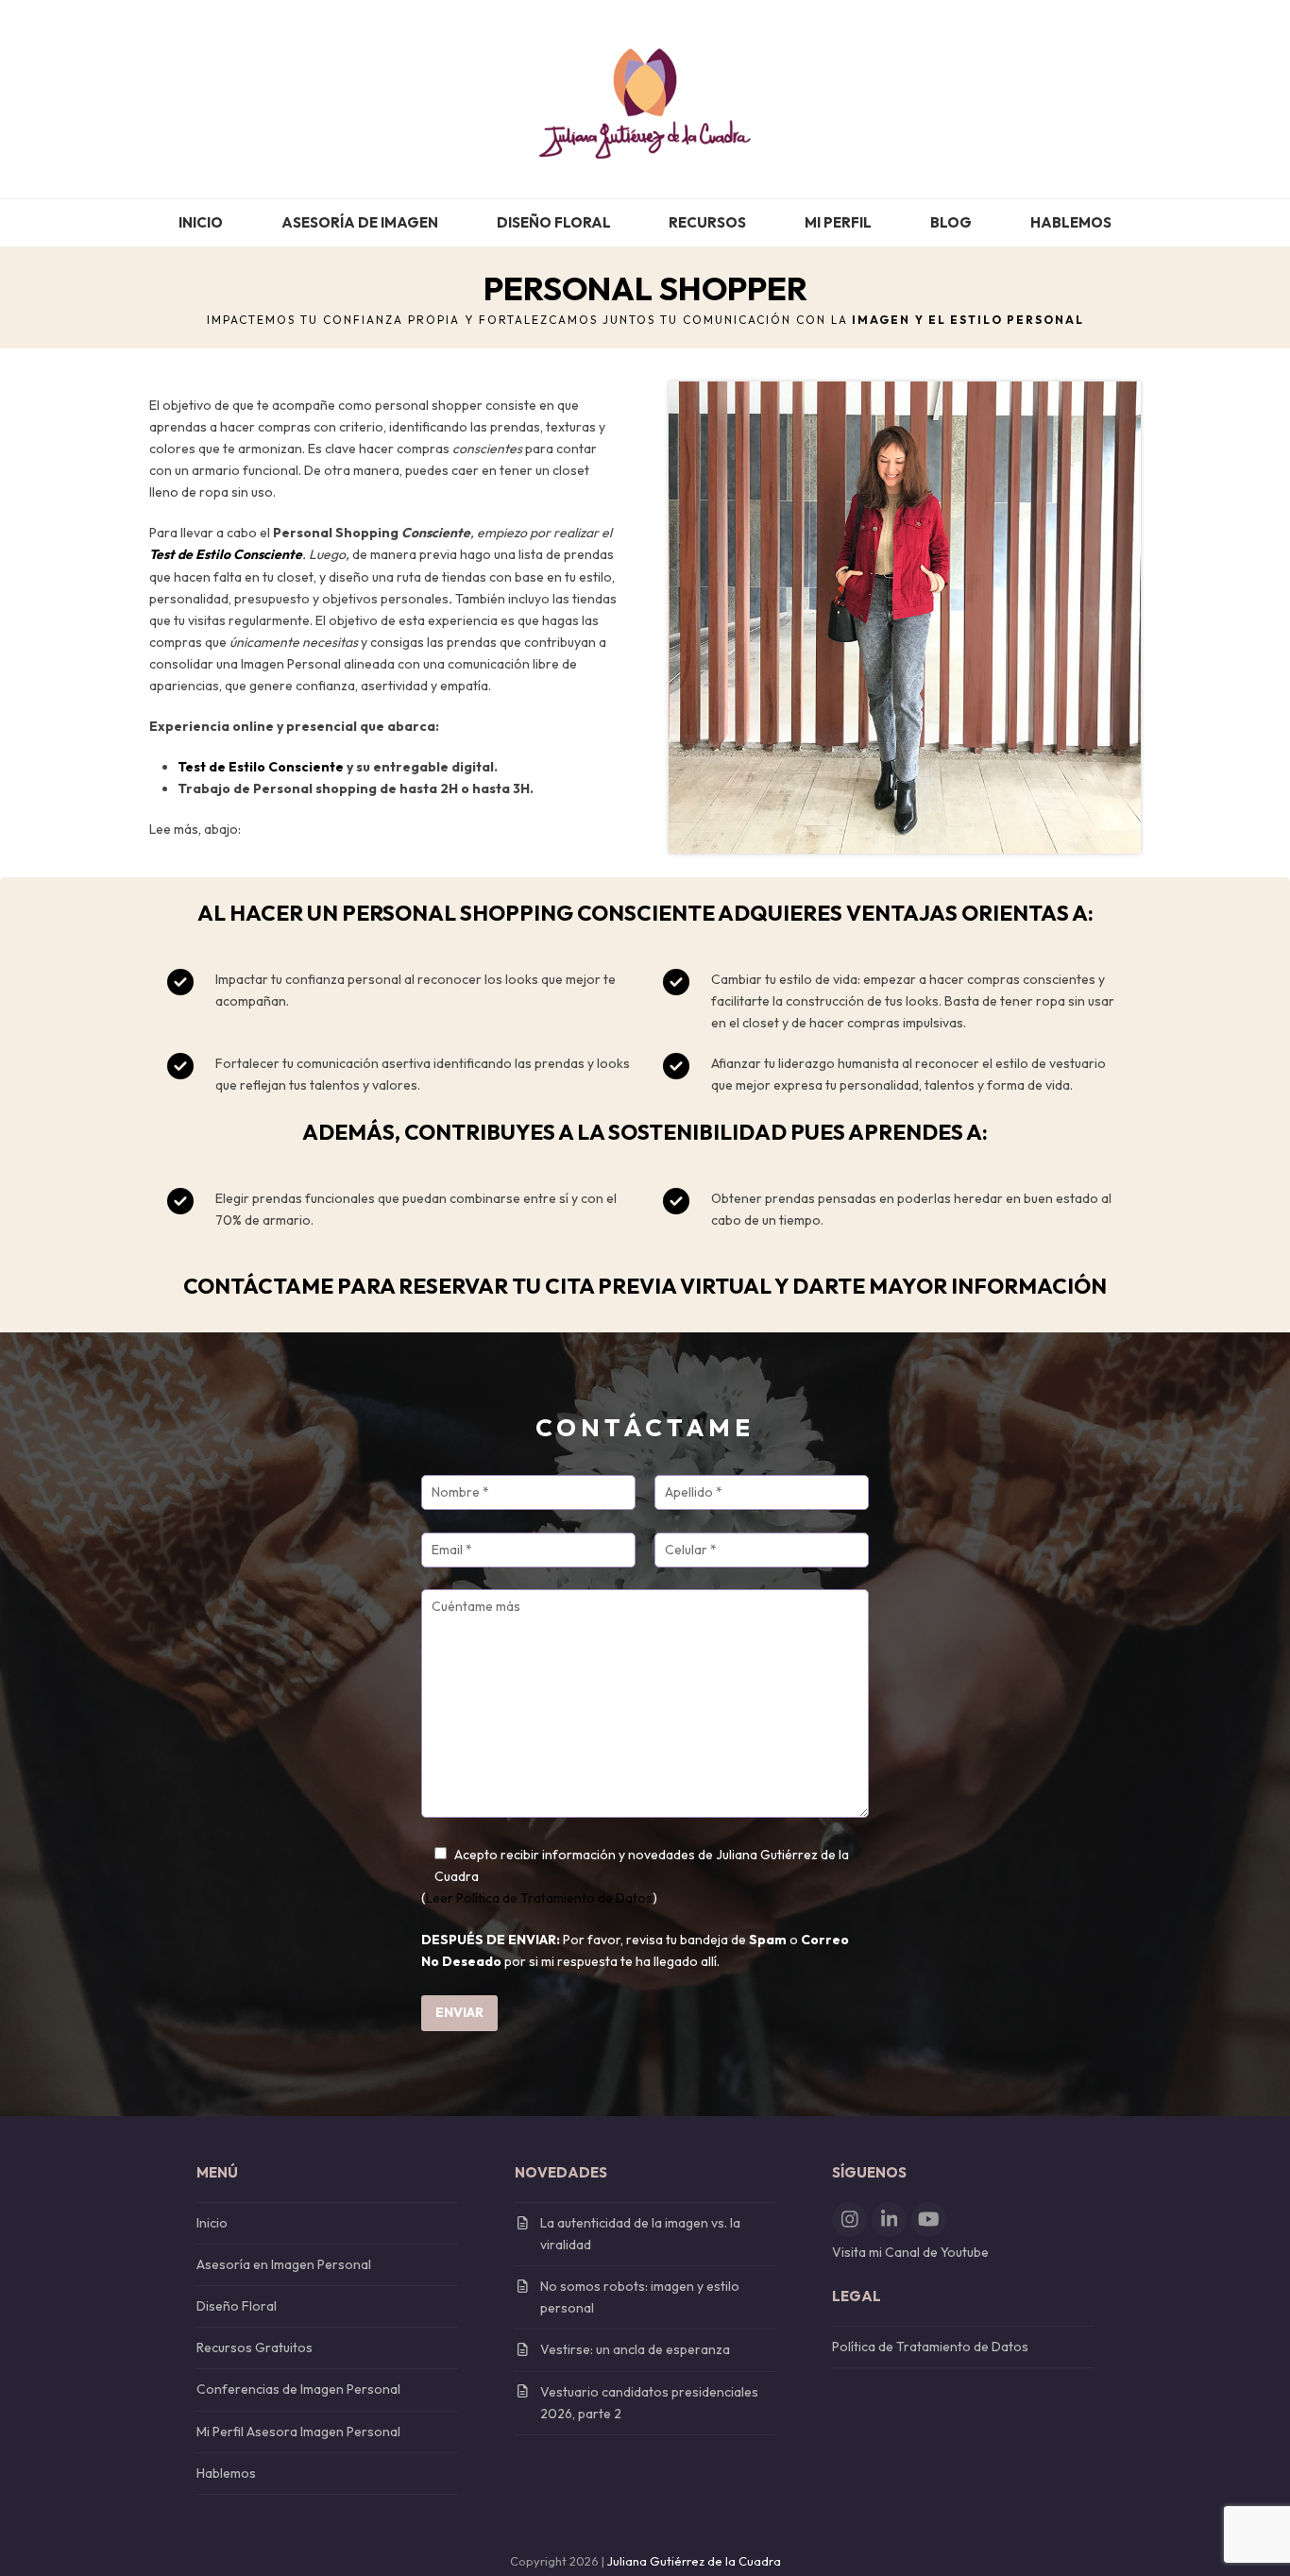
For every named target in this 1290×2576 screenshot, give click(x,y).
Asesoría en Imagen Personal (284, 2264)
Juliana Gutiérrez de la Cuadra (694, 2561)
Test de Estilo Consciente (261, 767)
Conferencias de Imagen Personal (298, 2389)
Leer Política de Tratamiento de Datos (539, 1898)
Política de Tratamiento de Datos (930, 2347)
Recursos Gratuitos (255, 2347)
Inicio (212, 2223)
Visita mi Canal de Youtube (910, 2252)
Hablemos (226, 2473)
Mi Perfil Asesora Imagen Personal (298, 2432)
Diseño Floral (237, 2306)
